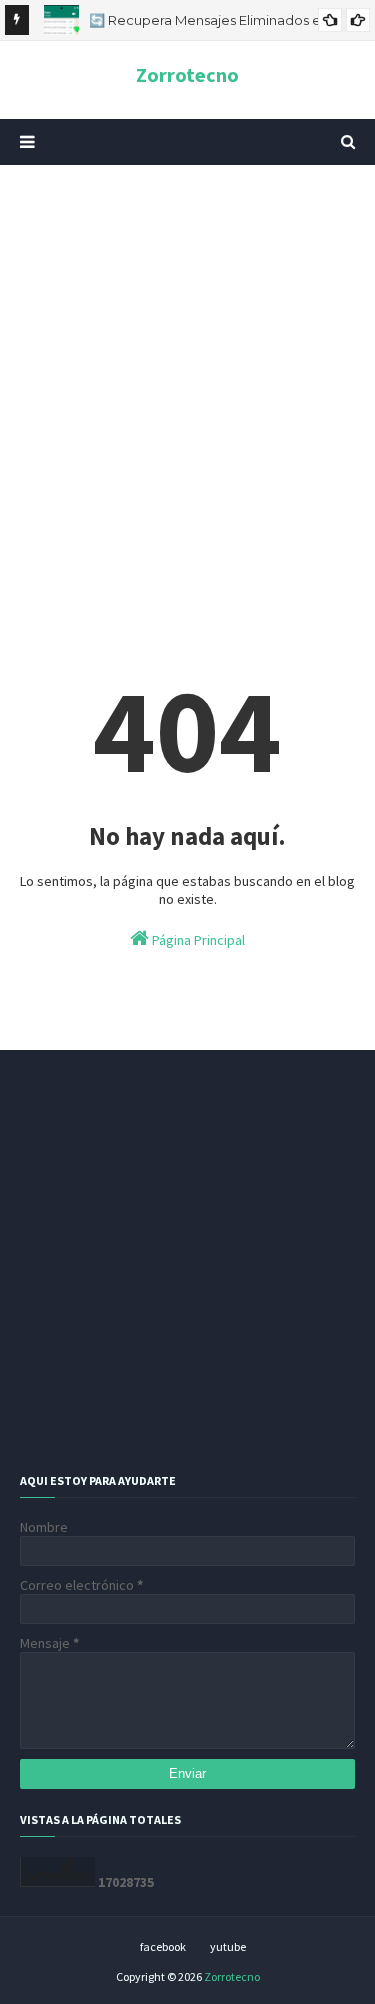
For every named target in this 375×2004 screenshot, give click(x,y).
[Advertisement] (187, 382)
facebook (163, 1946)
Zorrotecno (187, 74)
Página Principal (197, 940)
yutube (228, 1946)
